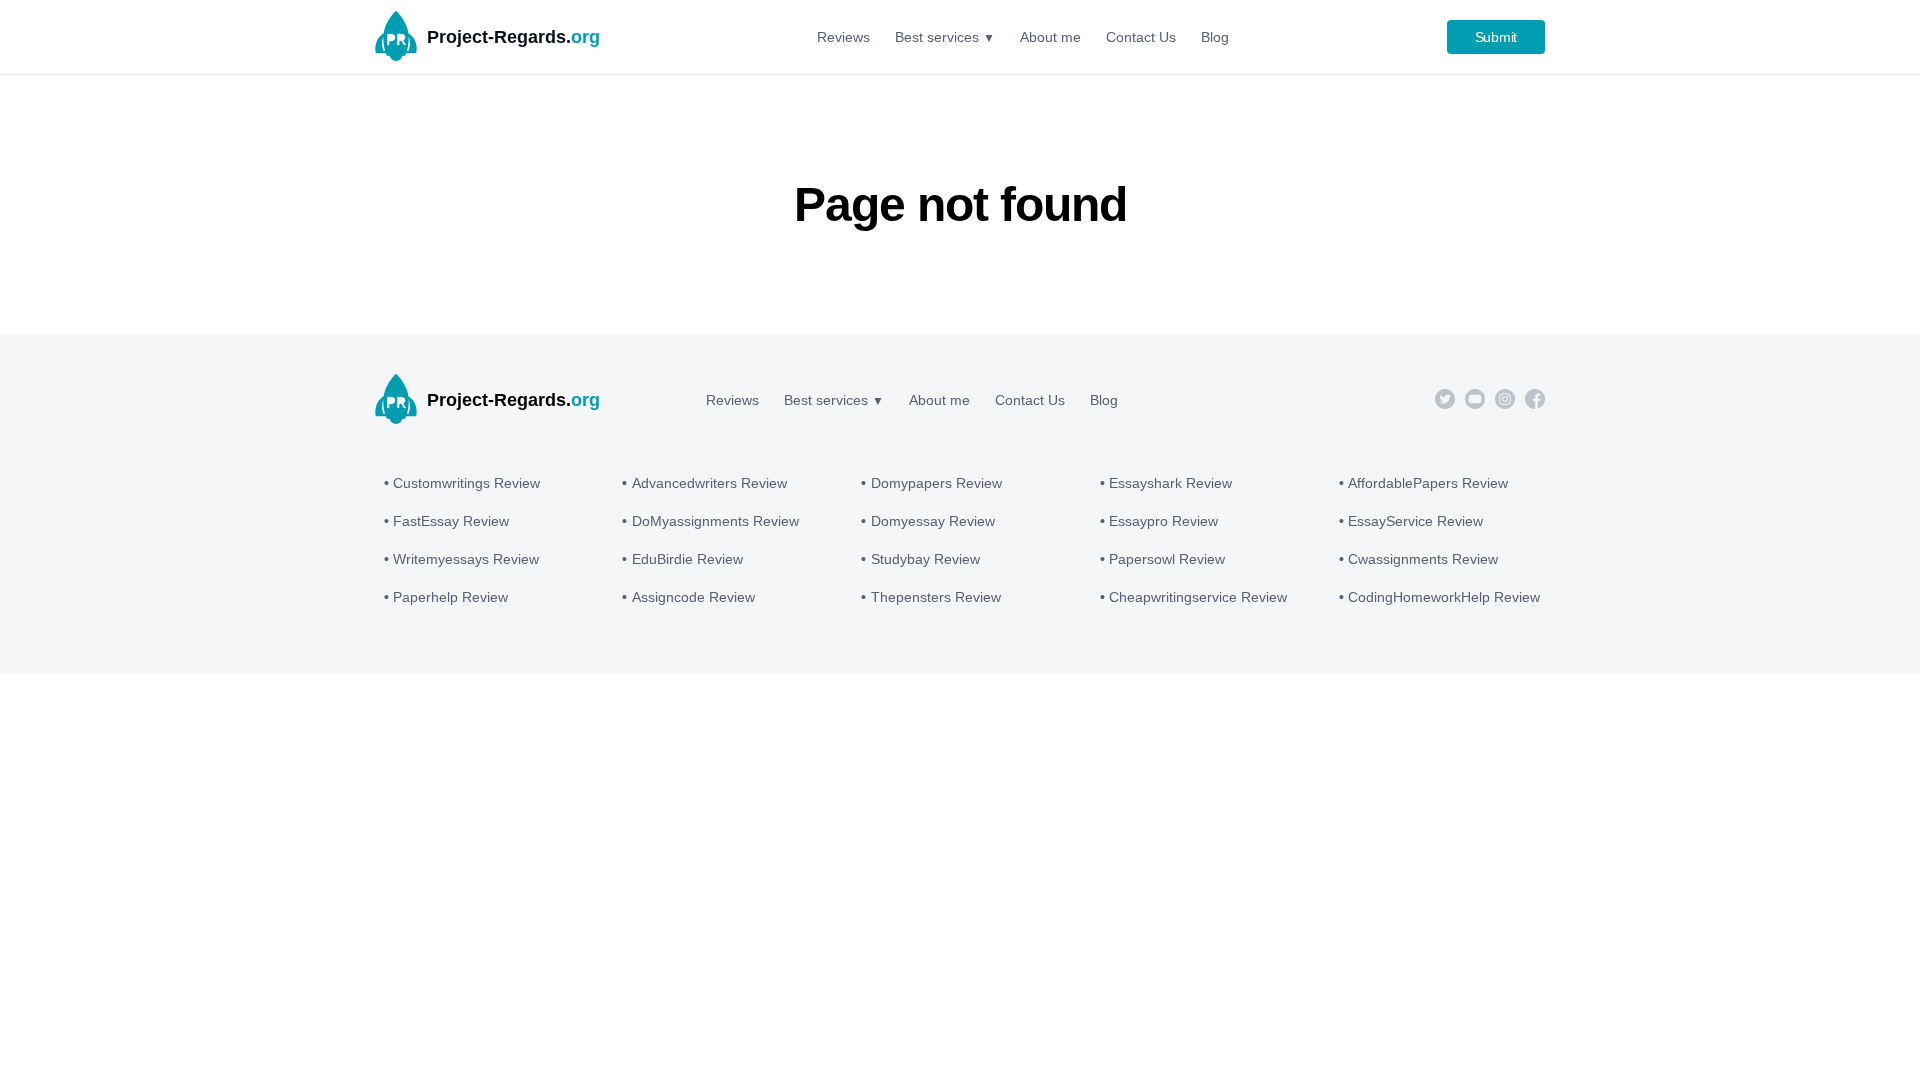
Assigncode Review (693, 597)
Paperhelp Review (450, 597)
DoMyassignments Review (715, 521)
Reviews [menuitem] (843, 37)
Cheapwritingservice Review (1198, 597)
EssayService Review (1415, 521)
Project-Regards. (513, 37)
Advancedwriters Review (709, 483)
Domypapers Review (936, 483)
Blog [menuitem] (1215, 37)
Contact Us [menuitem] (1141, 37)
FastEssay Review (451, 521)
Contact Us (1030, 400)
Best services (826, 400)
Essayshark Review (1170, 483)
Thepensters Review (936, 597)
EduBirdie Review (687, 559)
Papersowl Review (1167, 559)
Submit (1496, 37)
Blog (1104, 400)
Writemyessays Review (466, 559)
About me (939, 400)
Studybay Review (925, 559)
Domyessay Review (933, 521)
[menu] (1023, 37)
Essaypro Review (1163, 521)
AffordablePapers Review (1428, 483)
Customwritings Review (466, 483)
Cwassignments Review (1423, 559)
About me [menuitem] (1050, 37)
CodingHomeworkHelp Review (1444, 597)
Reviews (732, 400)
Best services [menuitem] (937, 37)
